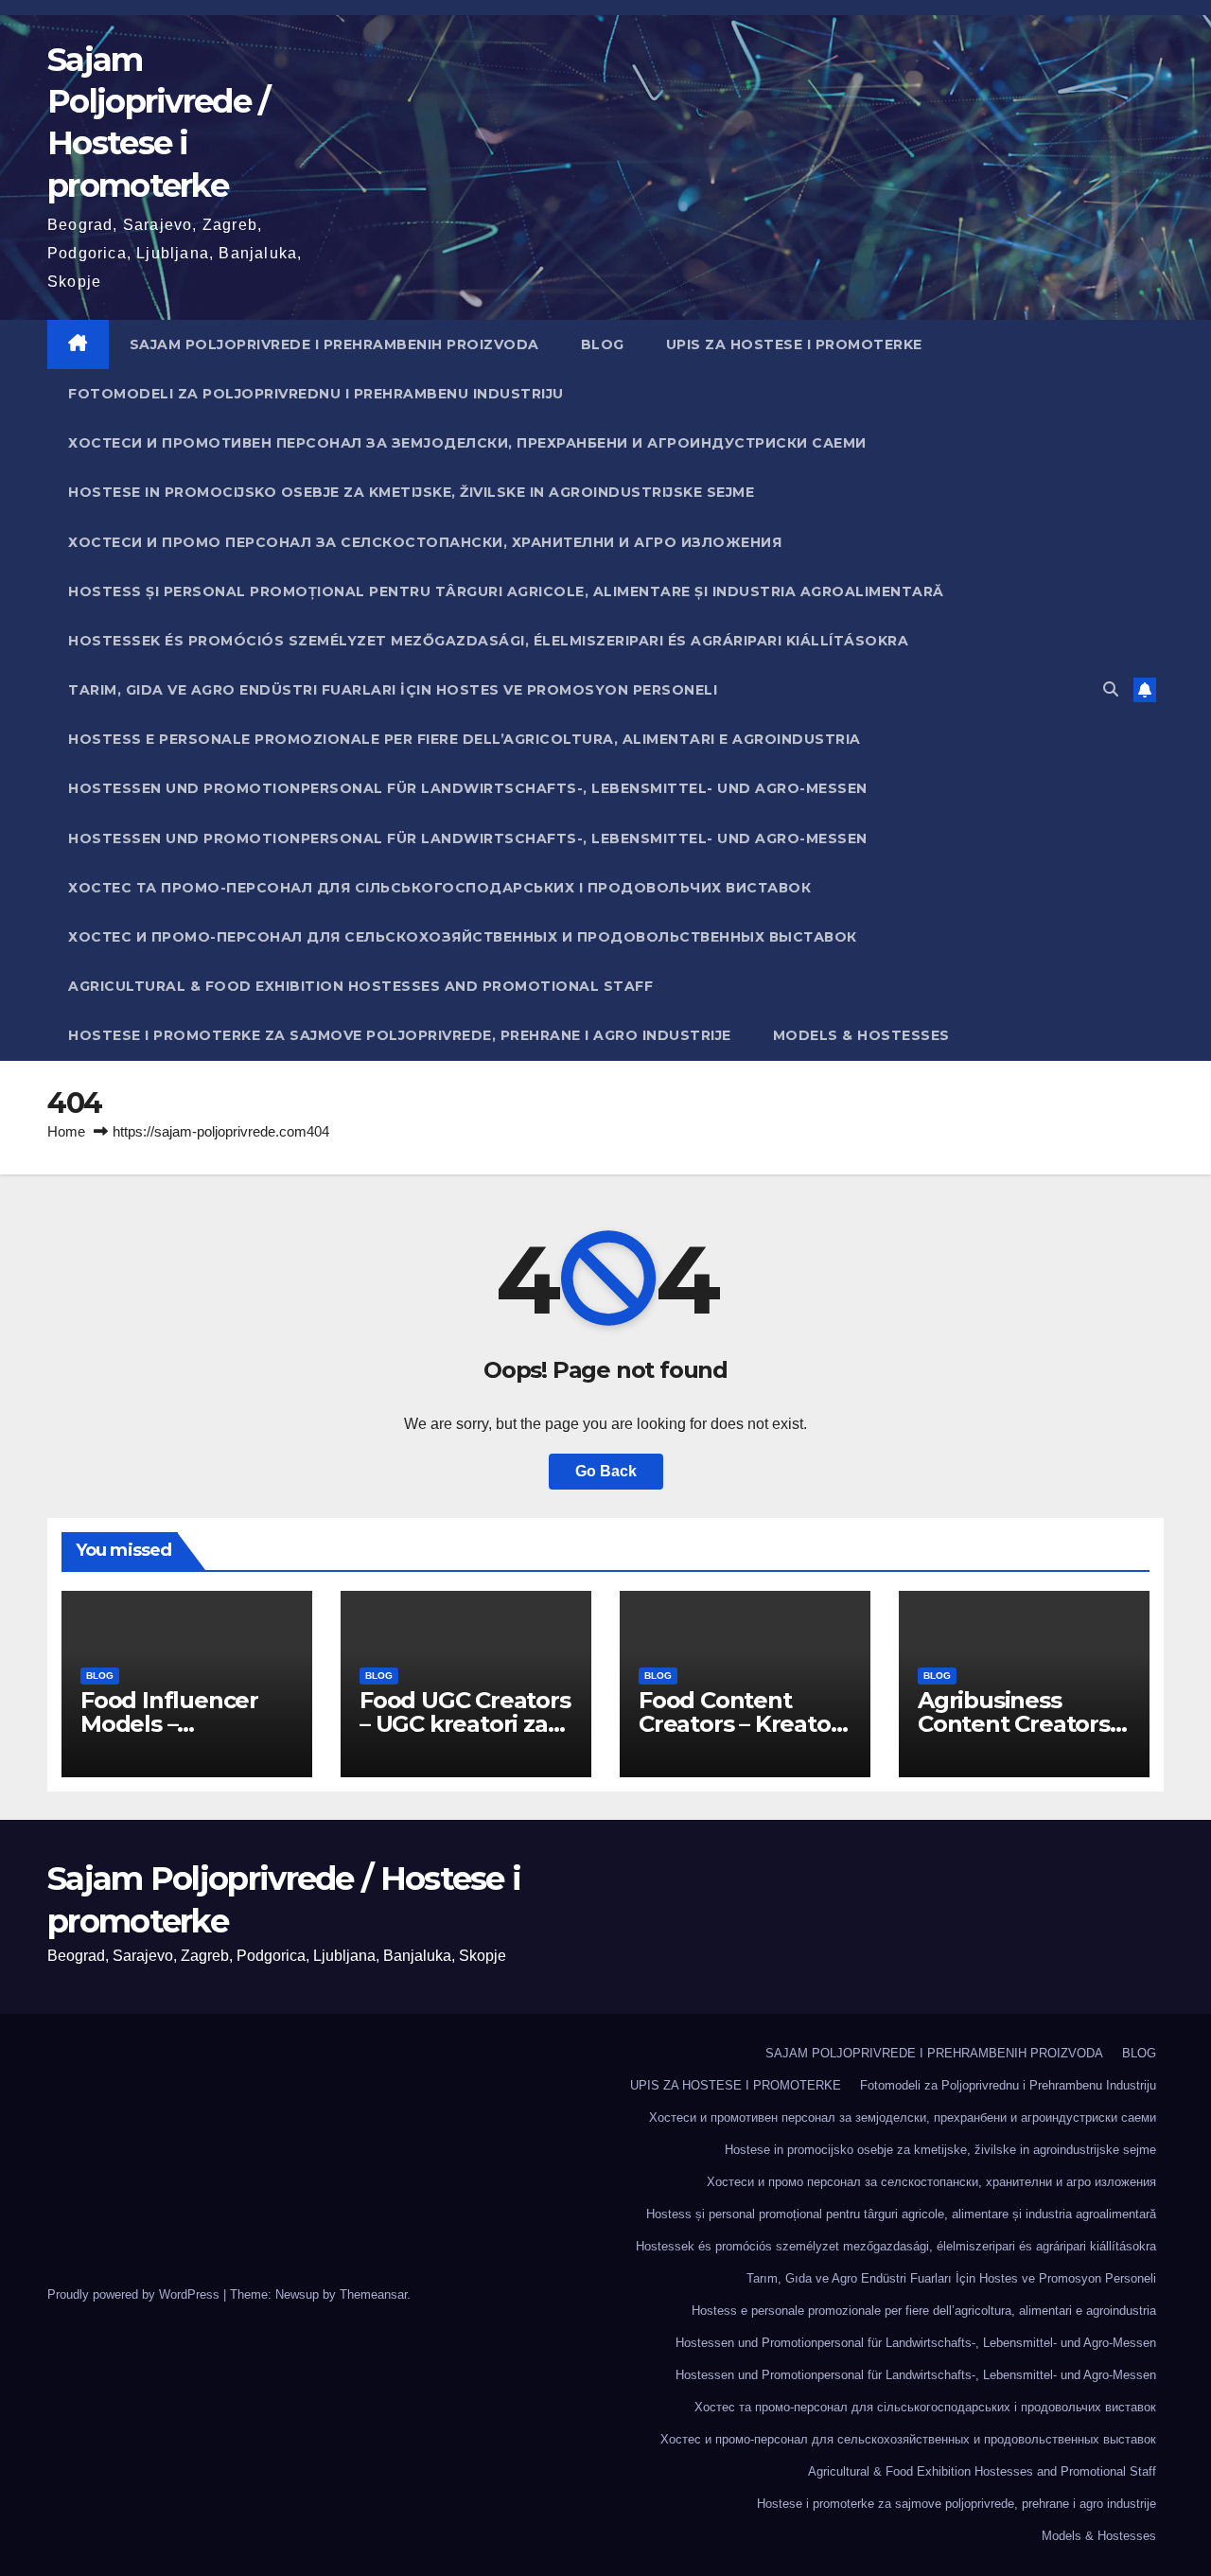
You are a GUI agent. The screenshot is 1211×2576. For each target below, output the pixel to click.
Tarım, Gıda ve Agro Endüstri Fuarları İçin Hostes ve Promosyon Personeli (393, 690)
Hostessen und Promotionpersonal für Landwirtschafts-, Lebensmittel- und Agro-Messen (468, 788)
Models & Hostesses (861, 1035)
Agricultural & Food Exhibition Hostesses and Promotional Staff (360, 986)
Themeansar (373, 2294)
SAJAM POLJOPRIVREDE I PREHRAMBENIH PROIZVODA (334, 344)
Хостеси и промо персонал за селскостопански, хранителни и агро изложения (425, 542)
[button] (1111, 689)
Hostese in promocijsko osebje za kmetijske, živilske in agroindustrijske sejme (411, 492)
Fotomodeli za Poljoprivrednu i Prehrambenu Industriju (316, 394)
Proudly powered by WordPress (135, 2294)
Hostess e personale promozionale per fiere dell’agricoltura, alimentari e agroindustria (465, 739)
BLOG (603, 344)
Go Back (606, 1471)
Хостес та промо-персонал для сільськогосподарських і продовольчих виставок (439, 888)
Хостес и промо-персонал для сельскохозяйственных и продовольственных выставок (463, 937)
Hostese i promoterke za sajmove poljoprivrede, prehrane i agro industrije (400, 1035)
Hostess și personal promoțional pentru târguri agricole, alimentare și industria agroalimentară (506, 591)
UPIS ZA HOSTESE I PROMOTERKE (794, 344)
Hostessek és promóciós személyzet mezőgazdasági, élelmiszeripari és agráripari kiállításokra (488, 641)
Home (66, 1131)
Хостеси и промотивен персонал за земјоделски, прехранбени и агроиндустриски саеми (467, 443)
